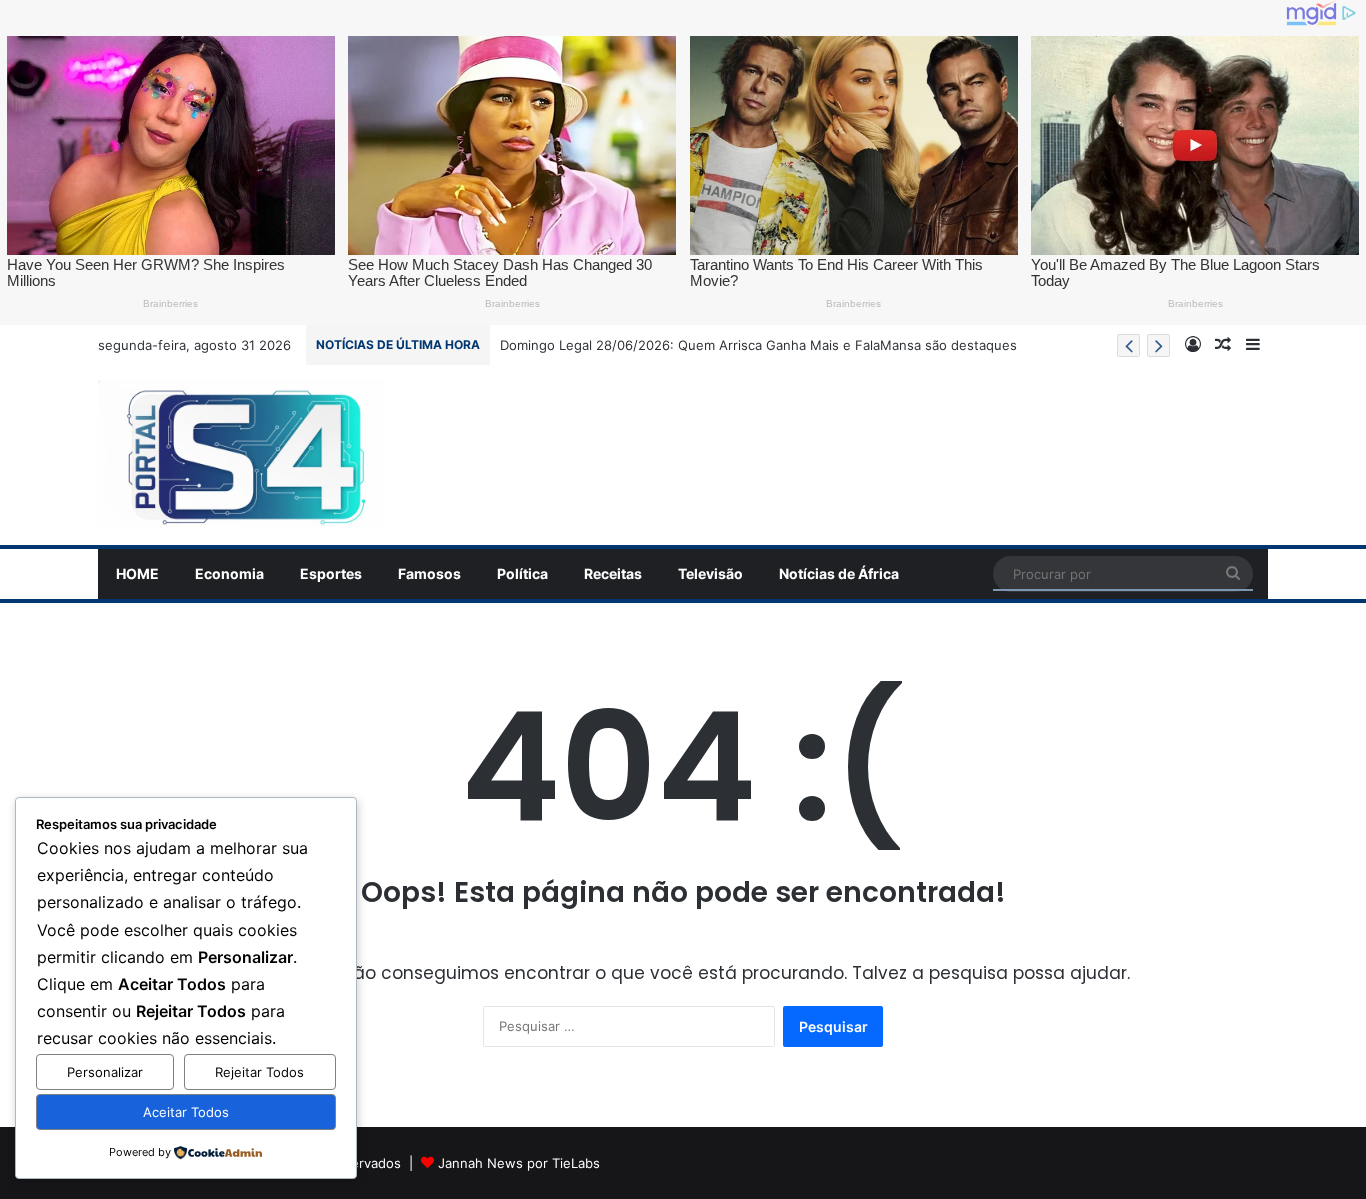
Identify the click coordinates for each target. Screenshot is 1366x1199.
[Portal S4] (241, 455)
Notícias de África (839, 573)
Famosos (429, 573)
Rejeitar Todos (259, 1072)
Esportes (331, 573)
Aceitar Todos (186, 1112)
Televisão (710, 573)
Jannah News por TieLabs (519, 1163)
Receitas (613, 573)
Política (522, 573)
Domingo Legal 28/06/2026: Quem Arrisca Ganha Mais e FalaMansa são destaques (758, 345)
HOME (137, 573)
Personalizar (105, 1072)
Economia (229, 573)
